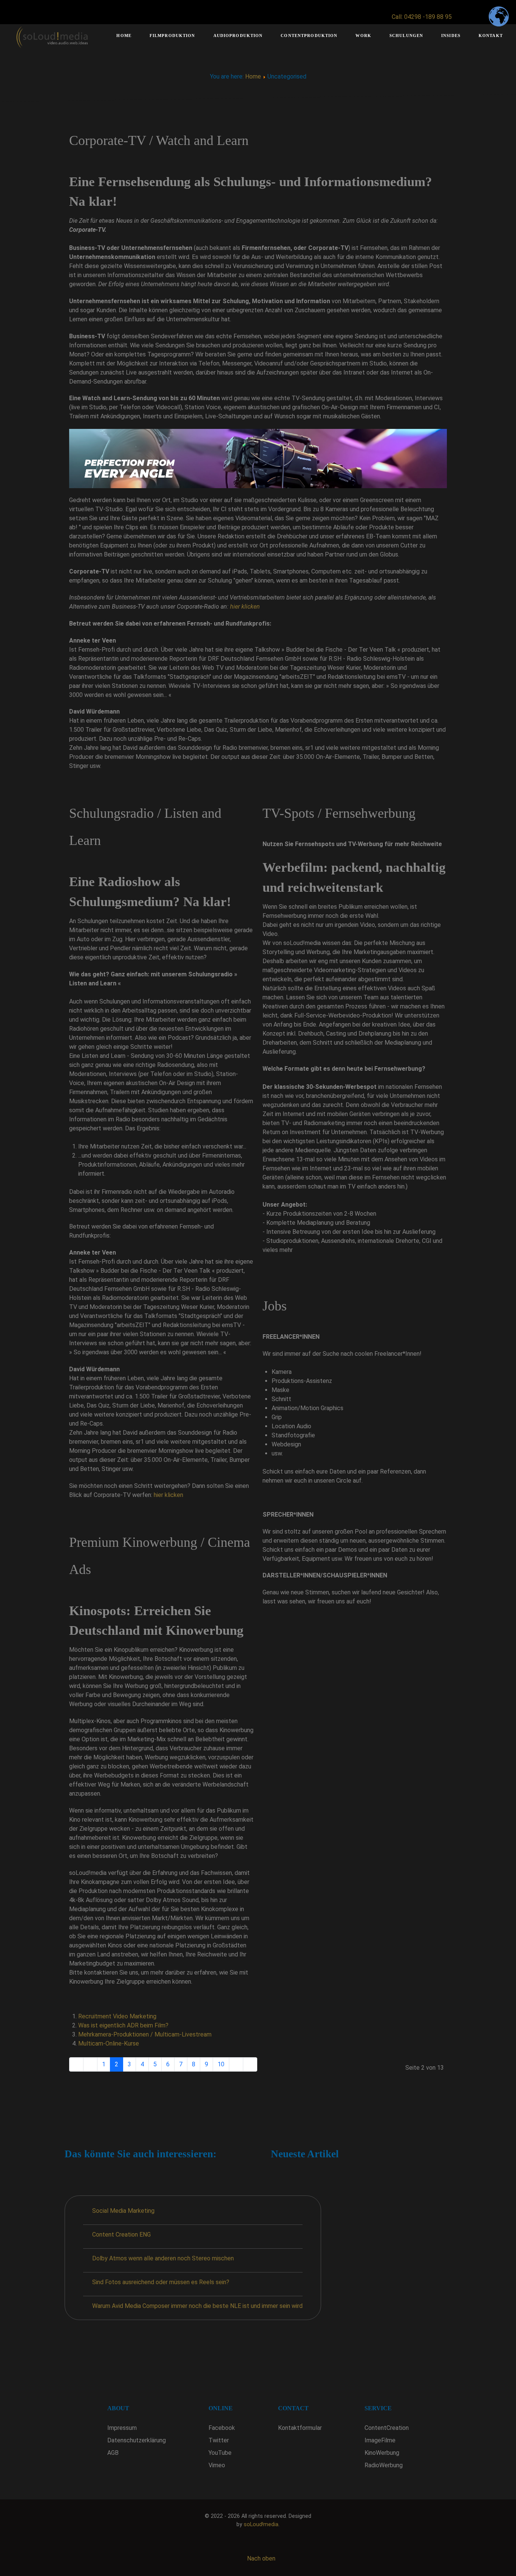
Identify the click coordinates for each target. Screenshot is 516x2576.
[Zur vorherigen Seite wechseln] (90, 2064)
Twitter (219, 2440)
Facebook (222, 2428)
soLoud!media (261, 2524)
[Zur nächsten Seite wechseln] (236, 2064)
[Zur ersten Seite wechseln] (76, 2064)
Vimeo (217, 2465)
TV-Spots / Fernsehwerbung (339, 813)
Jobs (275, 1306)
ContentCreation (387, 2428)
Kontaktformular (300, 2428)
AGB (113, 2453)
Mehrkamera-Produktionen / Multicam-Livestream (145, 2034)
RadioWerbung (384, 2465)
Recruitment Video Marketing (117, 2016)
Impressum (122, 2428)
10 (221, 2064)
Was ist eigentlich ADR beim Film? (123, 2025)
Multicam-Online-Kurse (109, 2043)
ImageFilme (380, 2440)
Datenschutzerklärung (137, 2440)
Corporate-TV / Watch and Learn (159, 140)
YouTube (220, 2453)
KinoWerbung (382, 2453)
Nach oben (260, 2558)
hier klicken (245, 607)
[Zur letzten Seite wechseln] (250, 2064)
